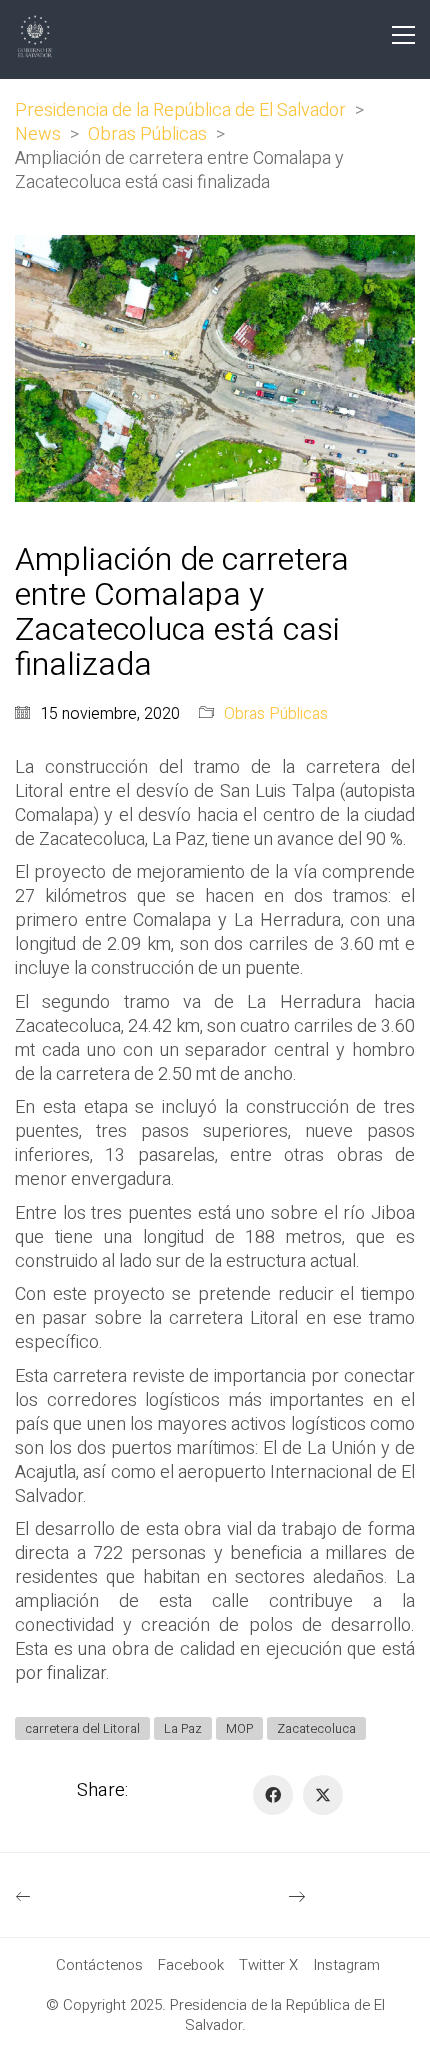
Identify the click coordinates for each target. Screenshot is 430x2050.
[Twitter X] (323, 1795)
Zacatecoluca (316, 1728)
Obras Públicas (276, 714)
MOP (239, 1728)
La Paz (183, 1728)
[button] (403, 35)
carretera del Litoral (82, 1728)
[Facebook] (273, 1795)
